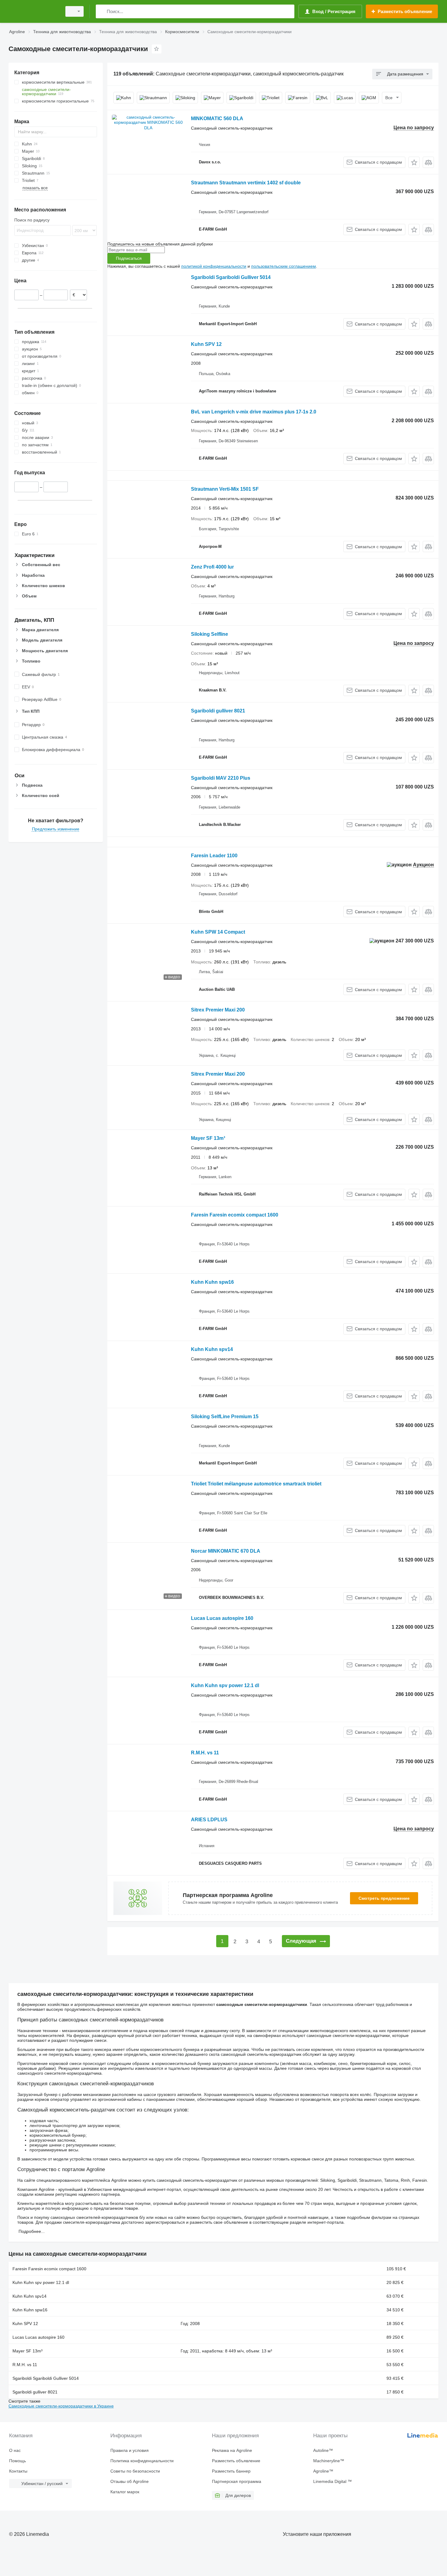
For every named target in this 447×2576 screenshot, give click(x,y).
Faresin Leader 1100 (214, 856)
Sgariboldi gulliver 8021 (218, 711)
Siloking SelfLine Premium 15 (225, 1417)
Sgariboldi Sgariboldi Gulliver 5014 (231, 277)
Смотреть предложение (384, 1898)
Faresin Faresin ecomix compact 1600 (235, 1215)
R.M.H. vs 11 (205, 1753)
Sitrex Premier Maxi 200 (218, 1010)
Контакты (18, 2471)
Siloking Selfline (210, 634)
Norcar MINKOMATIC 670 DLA (226, 1551)
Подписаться (129, 258)
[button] (414, 162)
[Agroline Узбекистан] (33, 11)
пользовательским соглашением (284, 266)
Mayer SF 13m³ (208, 1138)
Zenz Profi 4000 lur (212, 567)
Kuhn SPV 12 (206, 344)
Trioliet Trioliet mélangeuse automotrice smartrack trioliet (256, 1484)
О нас (15, 2450)
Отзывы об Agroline (130, 2481)
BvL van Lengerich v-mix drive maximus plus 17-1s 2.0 (254, 412)
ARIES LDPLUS (209, 1820)
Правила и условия (130, 2450)
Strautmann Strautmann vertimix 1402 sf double (246, 183)
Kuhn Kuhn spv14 (212, 1349)
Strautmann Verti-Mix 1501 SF (225, 489)
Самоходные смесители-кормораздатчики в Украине (61, 2406)
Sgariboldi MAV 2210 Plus (221, 778)
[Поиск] (102, 11)
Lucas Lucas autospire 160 (222, 1618)
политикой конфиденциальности (214, 266)
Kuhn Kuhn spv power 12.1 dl (225, 1685)
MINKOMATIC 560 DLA (217, 118)
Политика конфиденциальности (142, 2461)
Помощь (17, 2461)
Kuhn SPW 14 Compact (218, 932)
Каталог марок (125, 2492)
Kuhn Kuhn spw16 (212, 1282)
